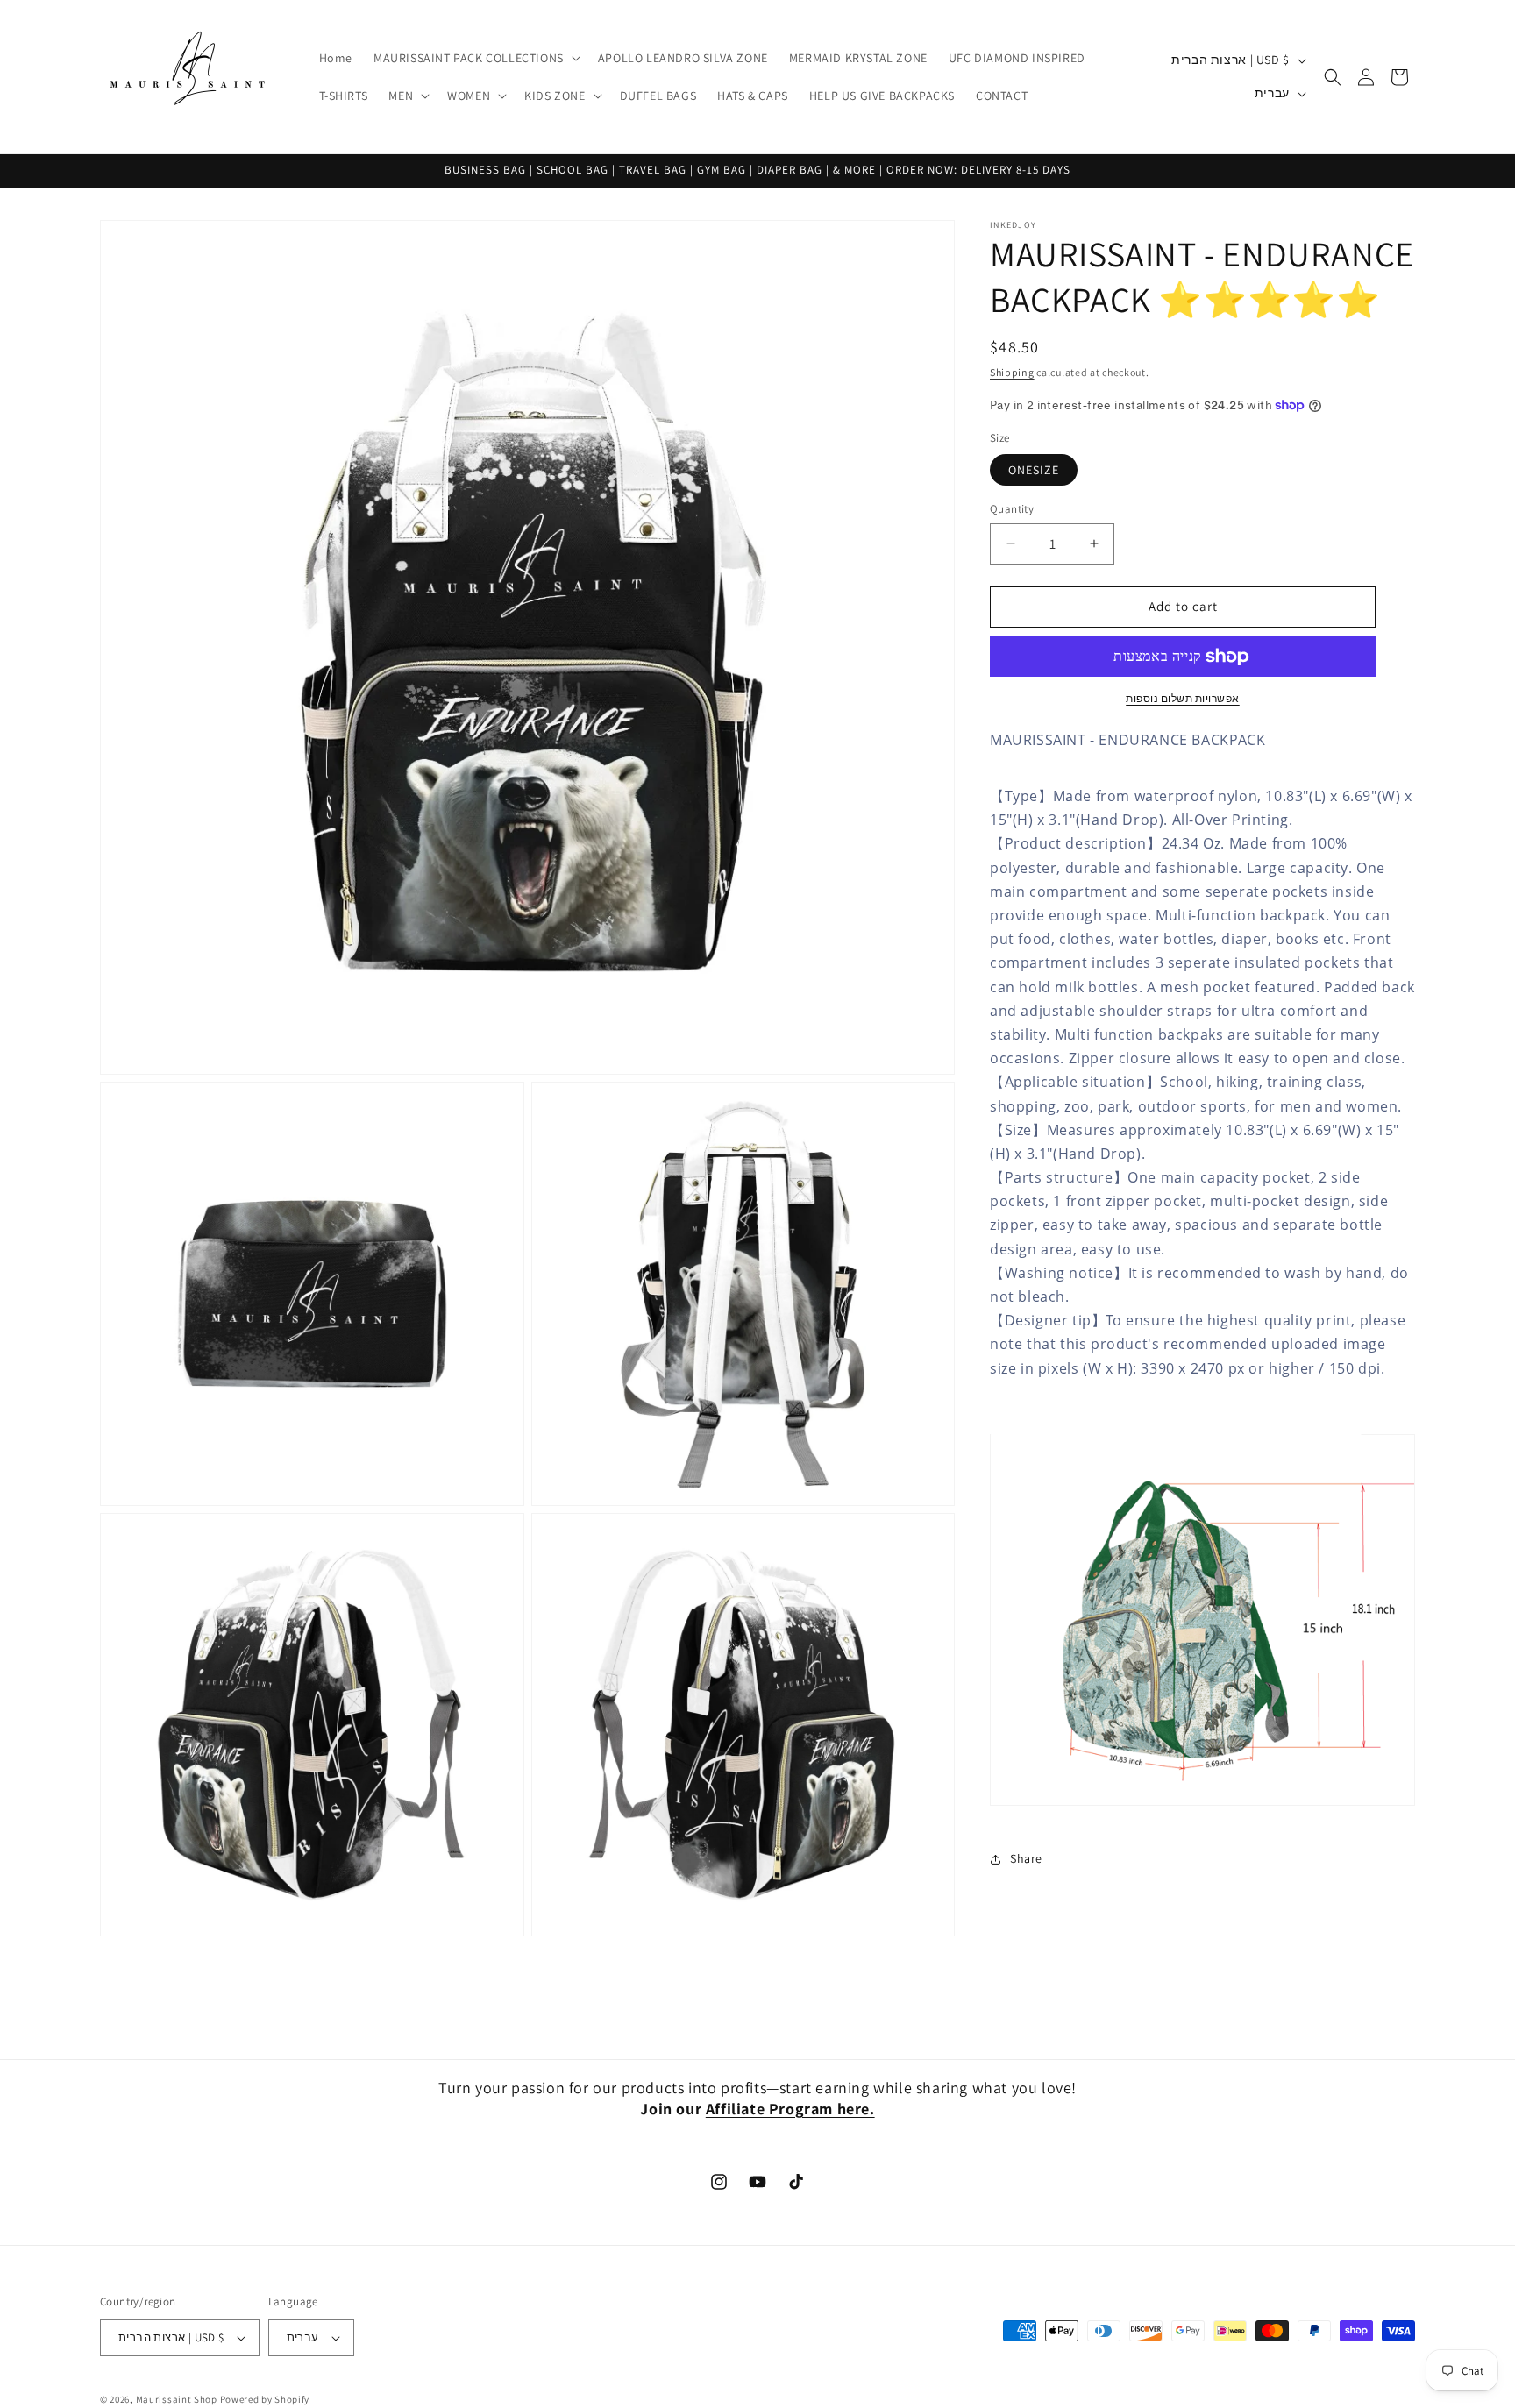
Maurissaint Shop (177, 2399)
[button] (475, 58)
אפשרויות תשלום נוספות (1183, 698)
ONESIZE (1034, 470)
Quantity (1012, 509)
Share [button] (1026, 1858)
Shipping (1012, 372)
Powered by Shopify (265, 2399)
